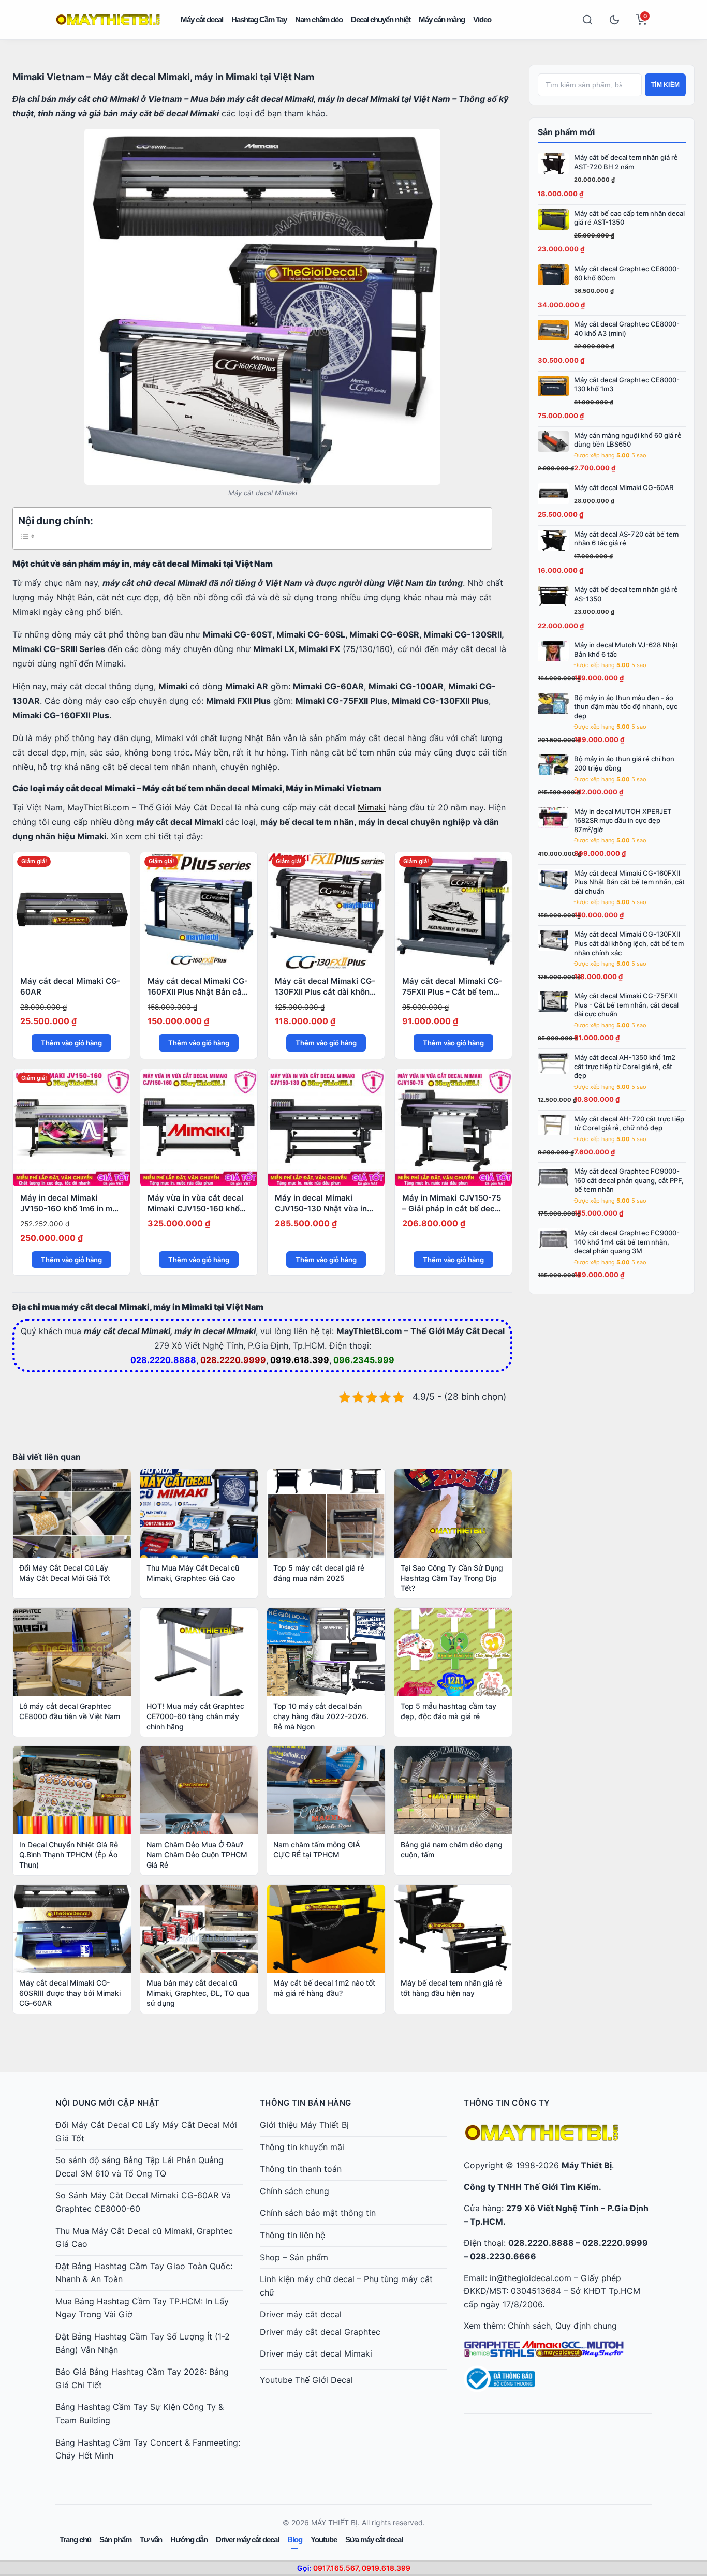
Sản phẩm (115, 2540)
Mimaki (372, 807)
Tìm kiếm (665, 85)
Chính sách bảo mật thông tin (318, 2213)
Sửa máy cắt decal (374, 2540)
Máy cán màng (442, 19)
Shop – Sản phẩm (294, 2257)
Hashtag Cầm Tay (259, 19)
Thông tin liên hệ (292, 2235)
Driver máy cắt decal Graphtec (320, 2332)
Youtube (324, 2540)
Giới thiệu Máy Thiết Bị (304, 2125)
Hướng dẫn (189, 2540)
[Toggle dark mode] (614, 20)
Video (482, 19)
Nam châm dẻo (319, 19)
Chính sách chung (294, 2191)
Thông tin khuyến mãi (302, 2147)
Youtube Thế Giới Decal (306, 2380)
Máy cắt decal (202, 19)
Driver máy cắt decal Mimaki (316, 2353)
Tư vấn (151, 2540)
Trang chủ (75, 2540)
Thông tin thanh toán (301, 2169)
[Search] (587, 20)
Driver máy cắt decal (301, 2314)
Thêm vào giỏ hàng (71, 1043)
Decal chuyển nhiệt (381, 19)
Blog (295, 2540)
